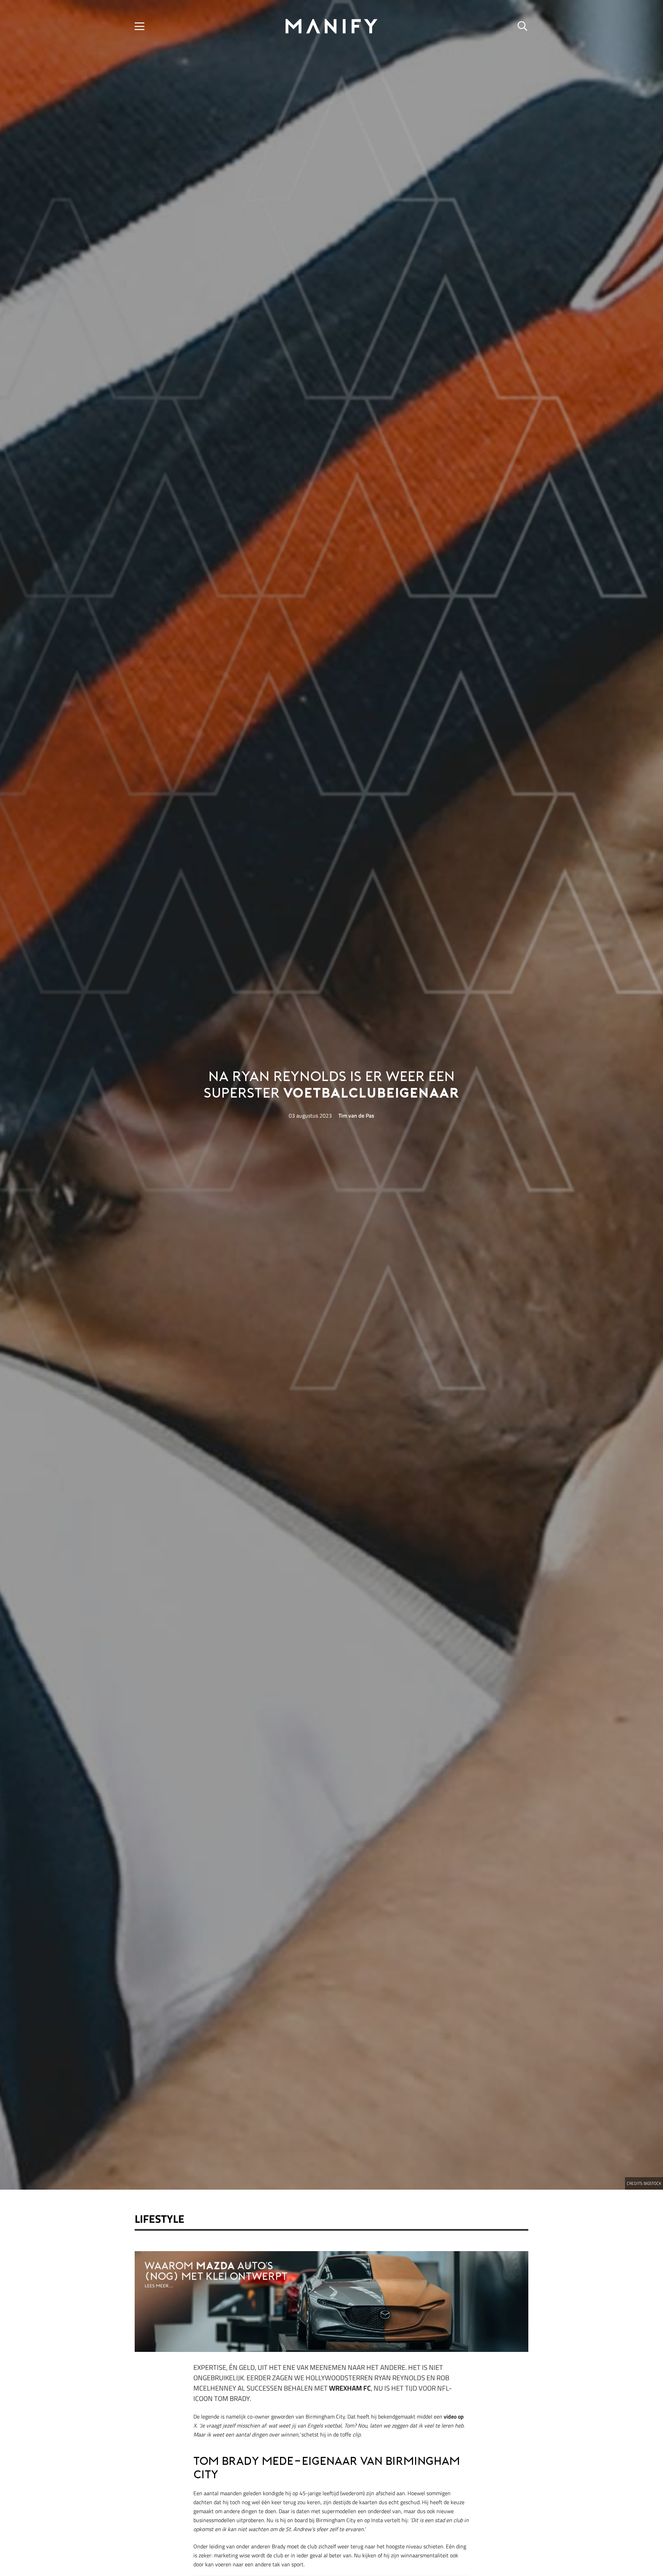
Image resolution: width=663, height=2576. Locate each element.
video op (454, 2416)
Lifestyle (160, 2219)
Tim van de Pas (356, 1116)
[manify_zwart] (331, 26)
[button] (140, 26)
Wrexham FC (350, 2388)
